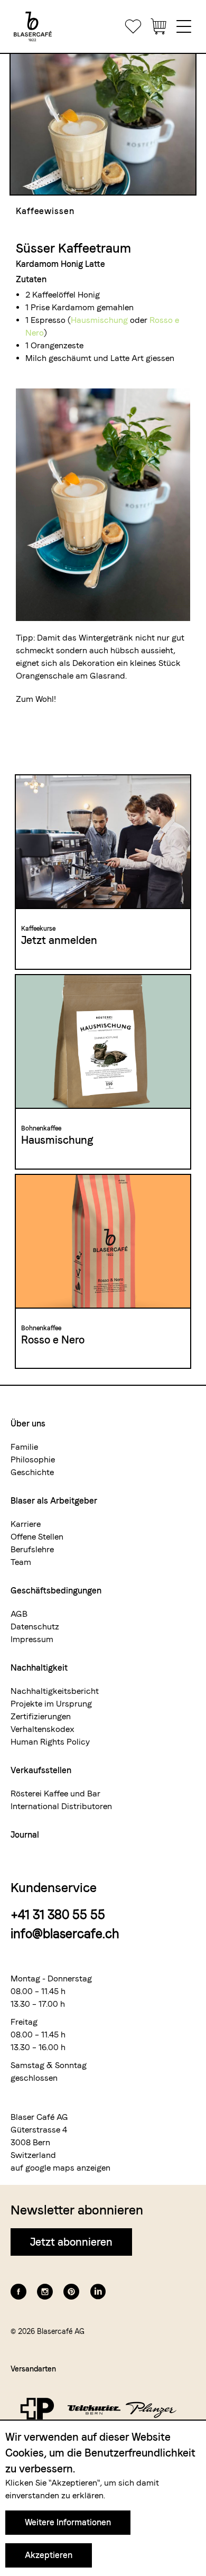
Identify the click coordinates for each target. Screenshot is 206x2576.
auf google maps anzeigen (60, 2168)
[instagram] (45, 2292)
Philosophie (33, 1460)
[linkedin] (98, 2292)
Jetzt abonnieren (71, 2242)
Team (21, 1562)
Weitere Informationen (68, 2522)
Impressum (32, 1639)
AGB (19, 1614)
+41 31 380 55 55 (58, 1915)
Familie (24, 1447)
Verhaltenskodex (43, 1729)
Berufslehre (32, 1549)
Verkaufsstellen (41, 1770)
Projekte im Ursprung (51, 1704)
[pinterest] (71, 2292)
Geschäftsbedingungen (56, 1591)
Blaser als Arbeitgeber (54, 1501)
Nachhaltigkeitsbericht (55, 1691)
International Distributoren (61, 1806)
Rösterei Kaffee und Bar (55, 1794)
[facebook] (18, 2292)
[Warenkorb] (158, 26)
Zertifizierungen (41, 1716)
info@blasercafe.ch (65, 1934)
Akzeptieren (49, 2555)
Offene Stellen (37, 1537)
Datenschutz (35, 1627)
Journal (25, 1835)
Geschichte (32, 1472)
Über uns (28, 1424)
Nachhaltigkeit (39, 1668)
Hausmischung (100, 320)
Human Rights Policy (50, 1742)
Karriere (26, 1524)
